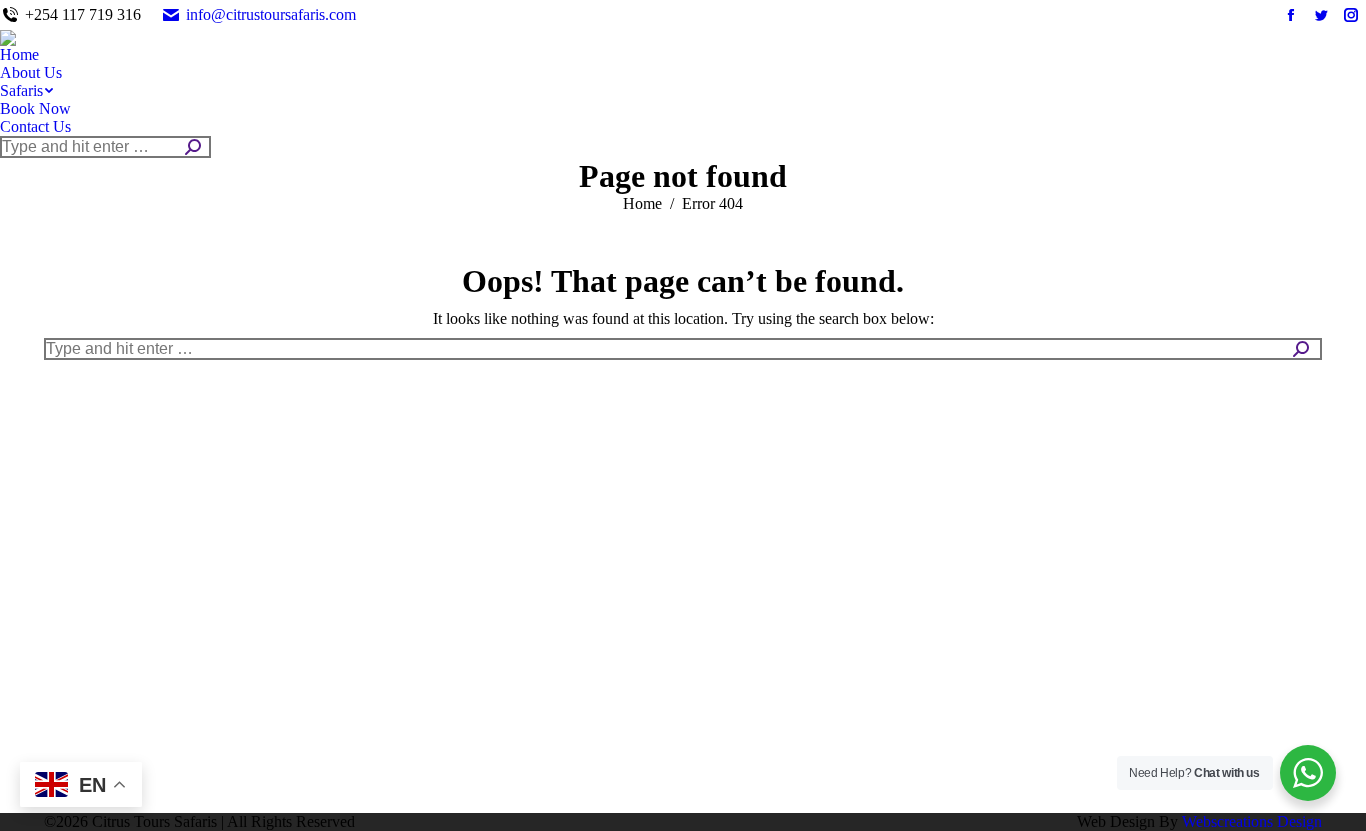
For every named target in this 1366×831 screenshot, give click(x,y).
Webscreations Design (1252, 821)
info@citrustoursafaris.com (271, 14)
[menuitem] (19, 55)
